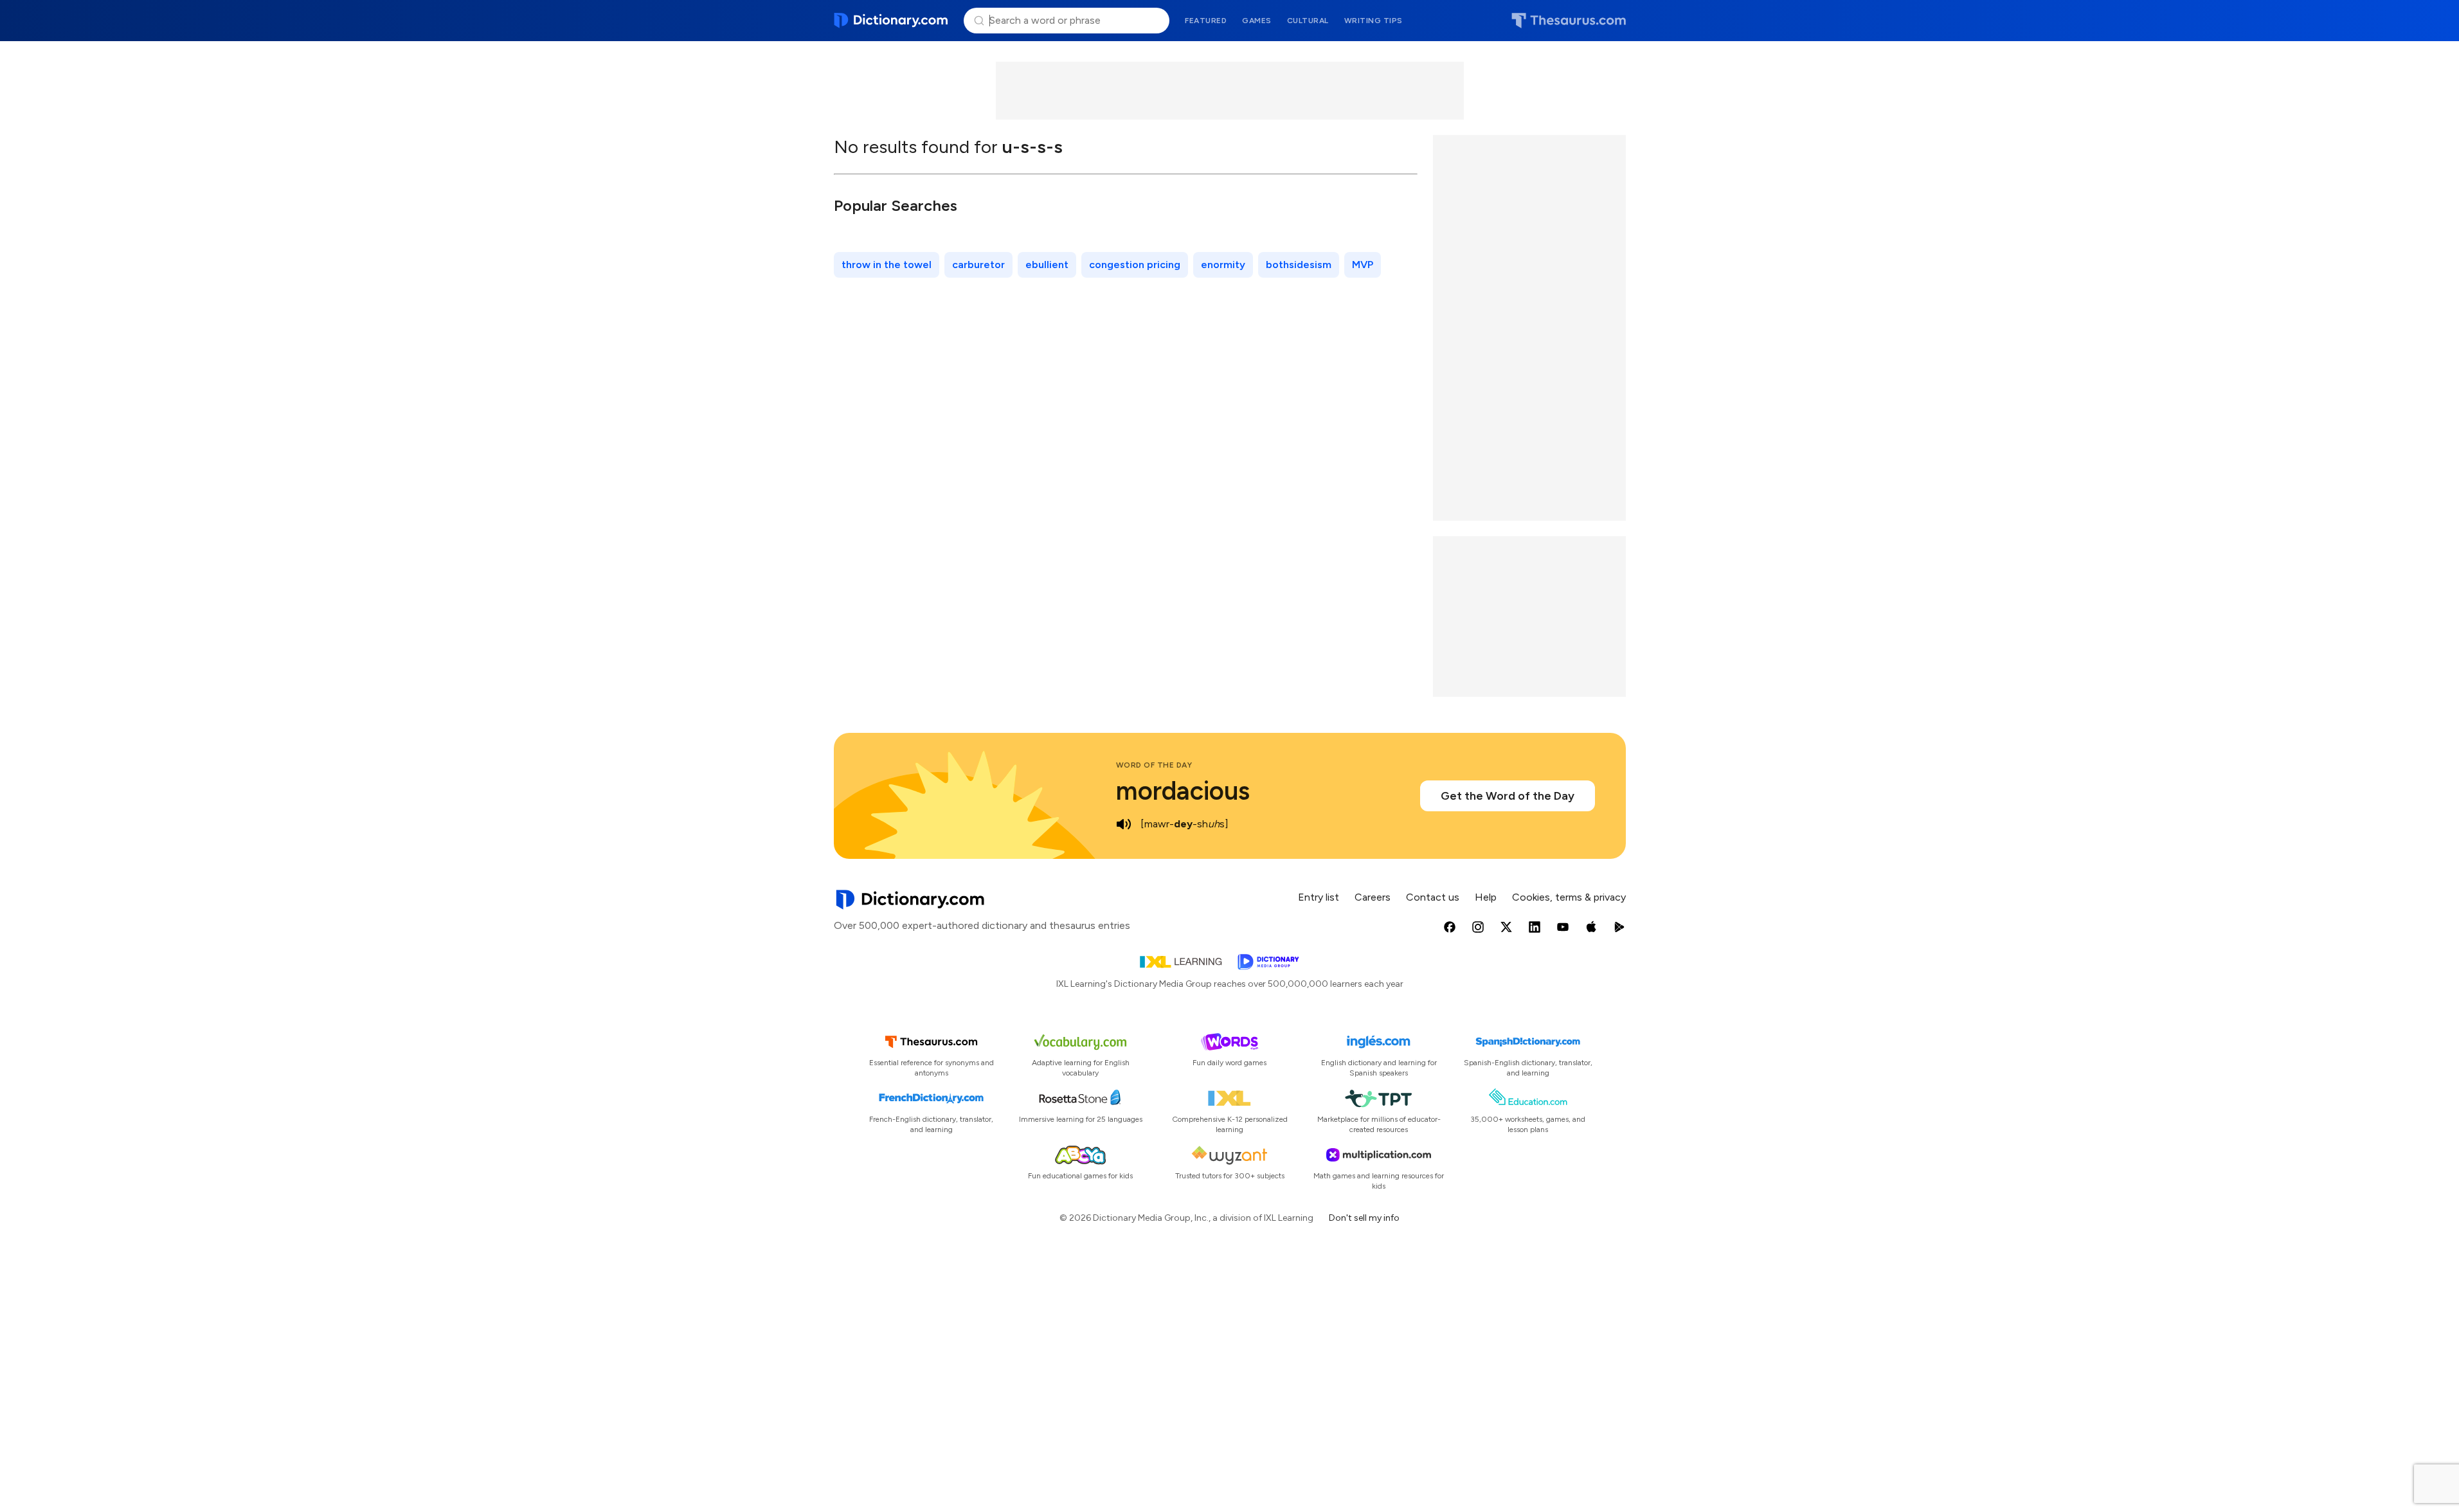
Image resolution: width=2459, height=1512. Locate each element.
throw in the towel (887, 265)
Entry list (1319, 897)
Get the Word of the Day (1508, 796)
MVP (1363, 265)
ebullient (1047, 265)
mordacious (1183, 791)
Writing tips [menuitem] (1374, 21)
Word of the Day (1154, 765)
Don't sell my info (1364, 1218)
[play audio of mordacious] (1124, 824)
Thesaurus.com (1569, 21)
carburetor (978, 265)
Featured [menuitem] (1206, 21)
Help (1486, 897)
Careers (1373, 897)
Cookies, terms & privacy (1569, 897)
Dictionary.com (891, 21)
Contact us (1433, 897)
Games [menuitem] (1257, 21)
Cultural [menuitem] (1308, 21)
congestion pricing (1135, 265)
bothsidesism (1299, 265)
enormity (1223, 265)
